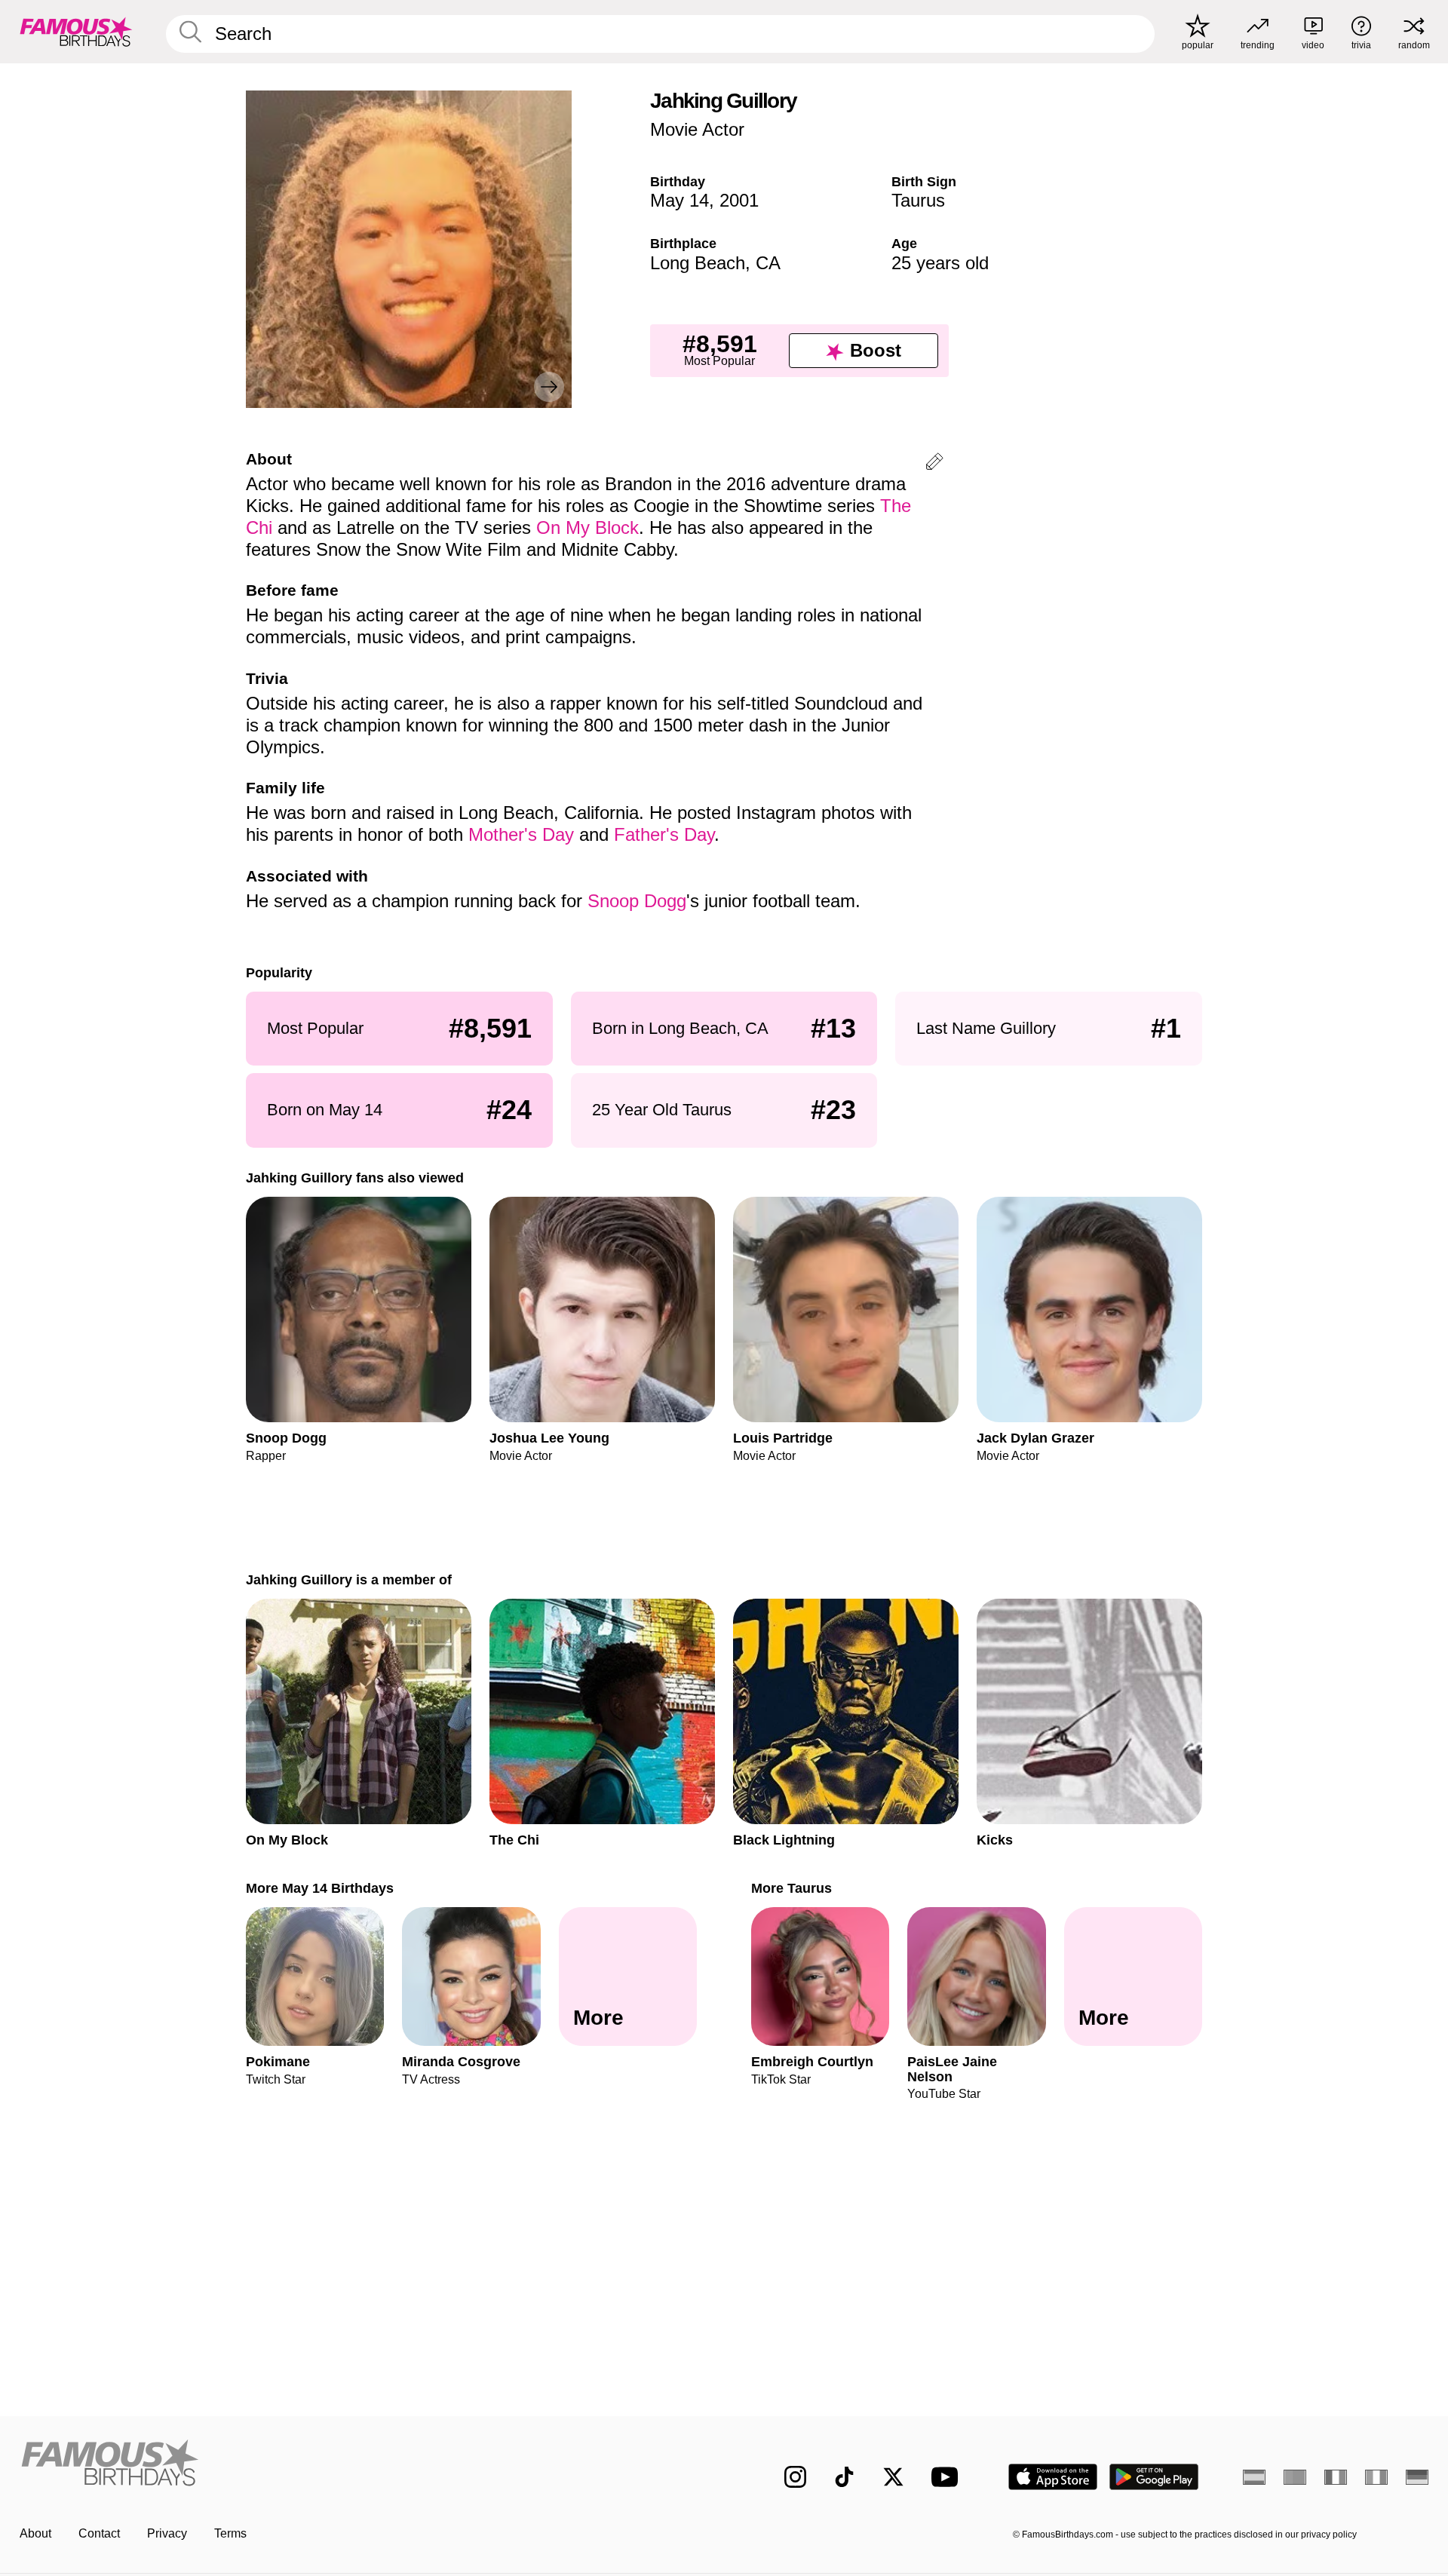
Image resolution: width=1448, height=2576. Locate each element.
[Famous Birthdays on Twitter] (893, 2477)
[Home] (367, 2465)
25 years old (940, 263)
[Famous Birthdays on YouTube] (948, 2477)
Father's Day (664, 834)
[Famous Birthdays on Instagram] (795, 2477)
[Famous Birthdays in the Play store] (1154, 2477)
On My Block (587, 527)
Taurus (918, 200)
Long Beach (698, 263)
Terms (230, 2533)
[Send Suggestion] (934, 464)
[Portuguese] (1295, 2477)
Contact (99, 2533)
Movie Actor (697, 129)
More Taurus (791, 1888)
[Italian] (1376, 2477)
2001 (739, 200)
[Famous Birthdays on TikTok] (844, 2477)
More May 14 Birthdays (320, 1888)
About (35, 2533)
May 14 (680, 200)
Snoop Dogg (637, 901)
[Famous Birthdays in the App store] (1053, 2477)
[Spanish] (1254, 2477)
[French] (1336, 2477)
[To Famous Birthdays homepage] (76, 32)
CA (768, 263)
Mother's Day (521, 834)
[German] (1417, 2477)
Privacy (167, 2533)
